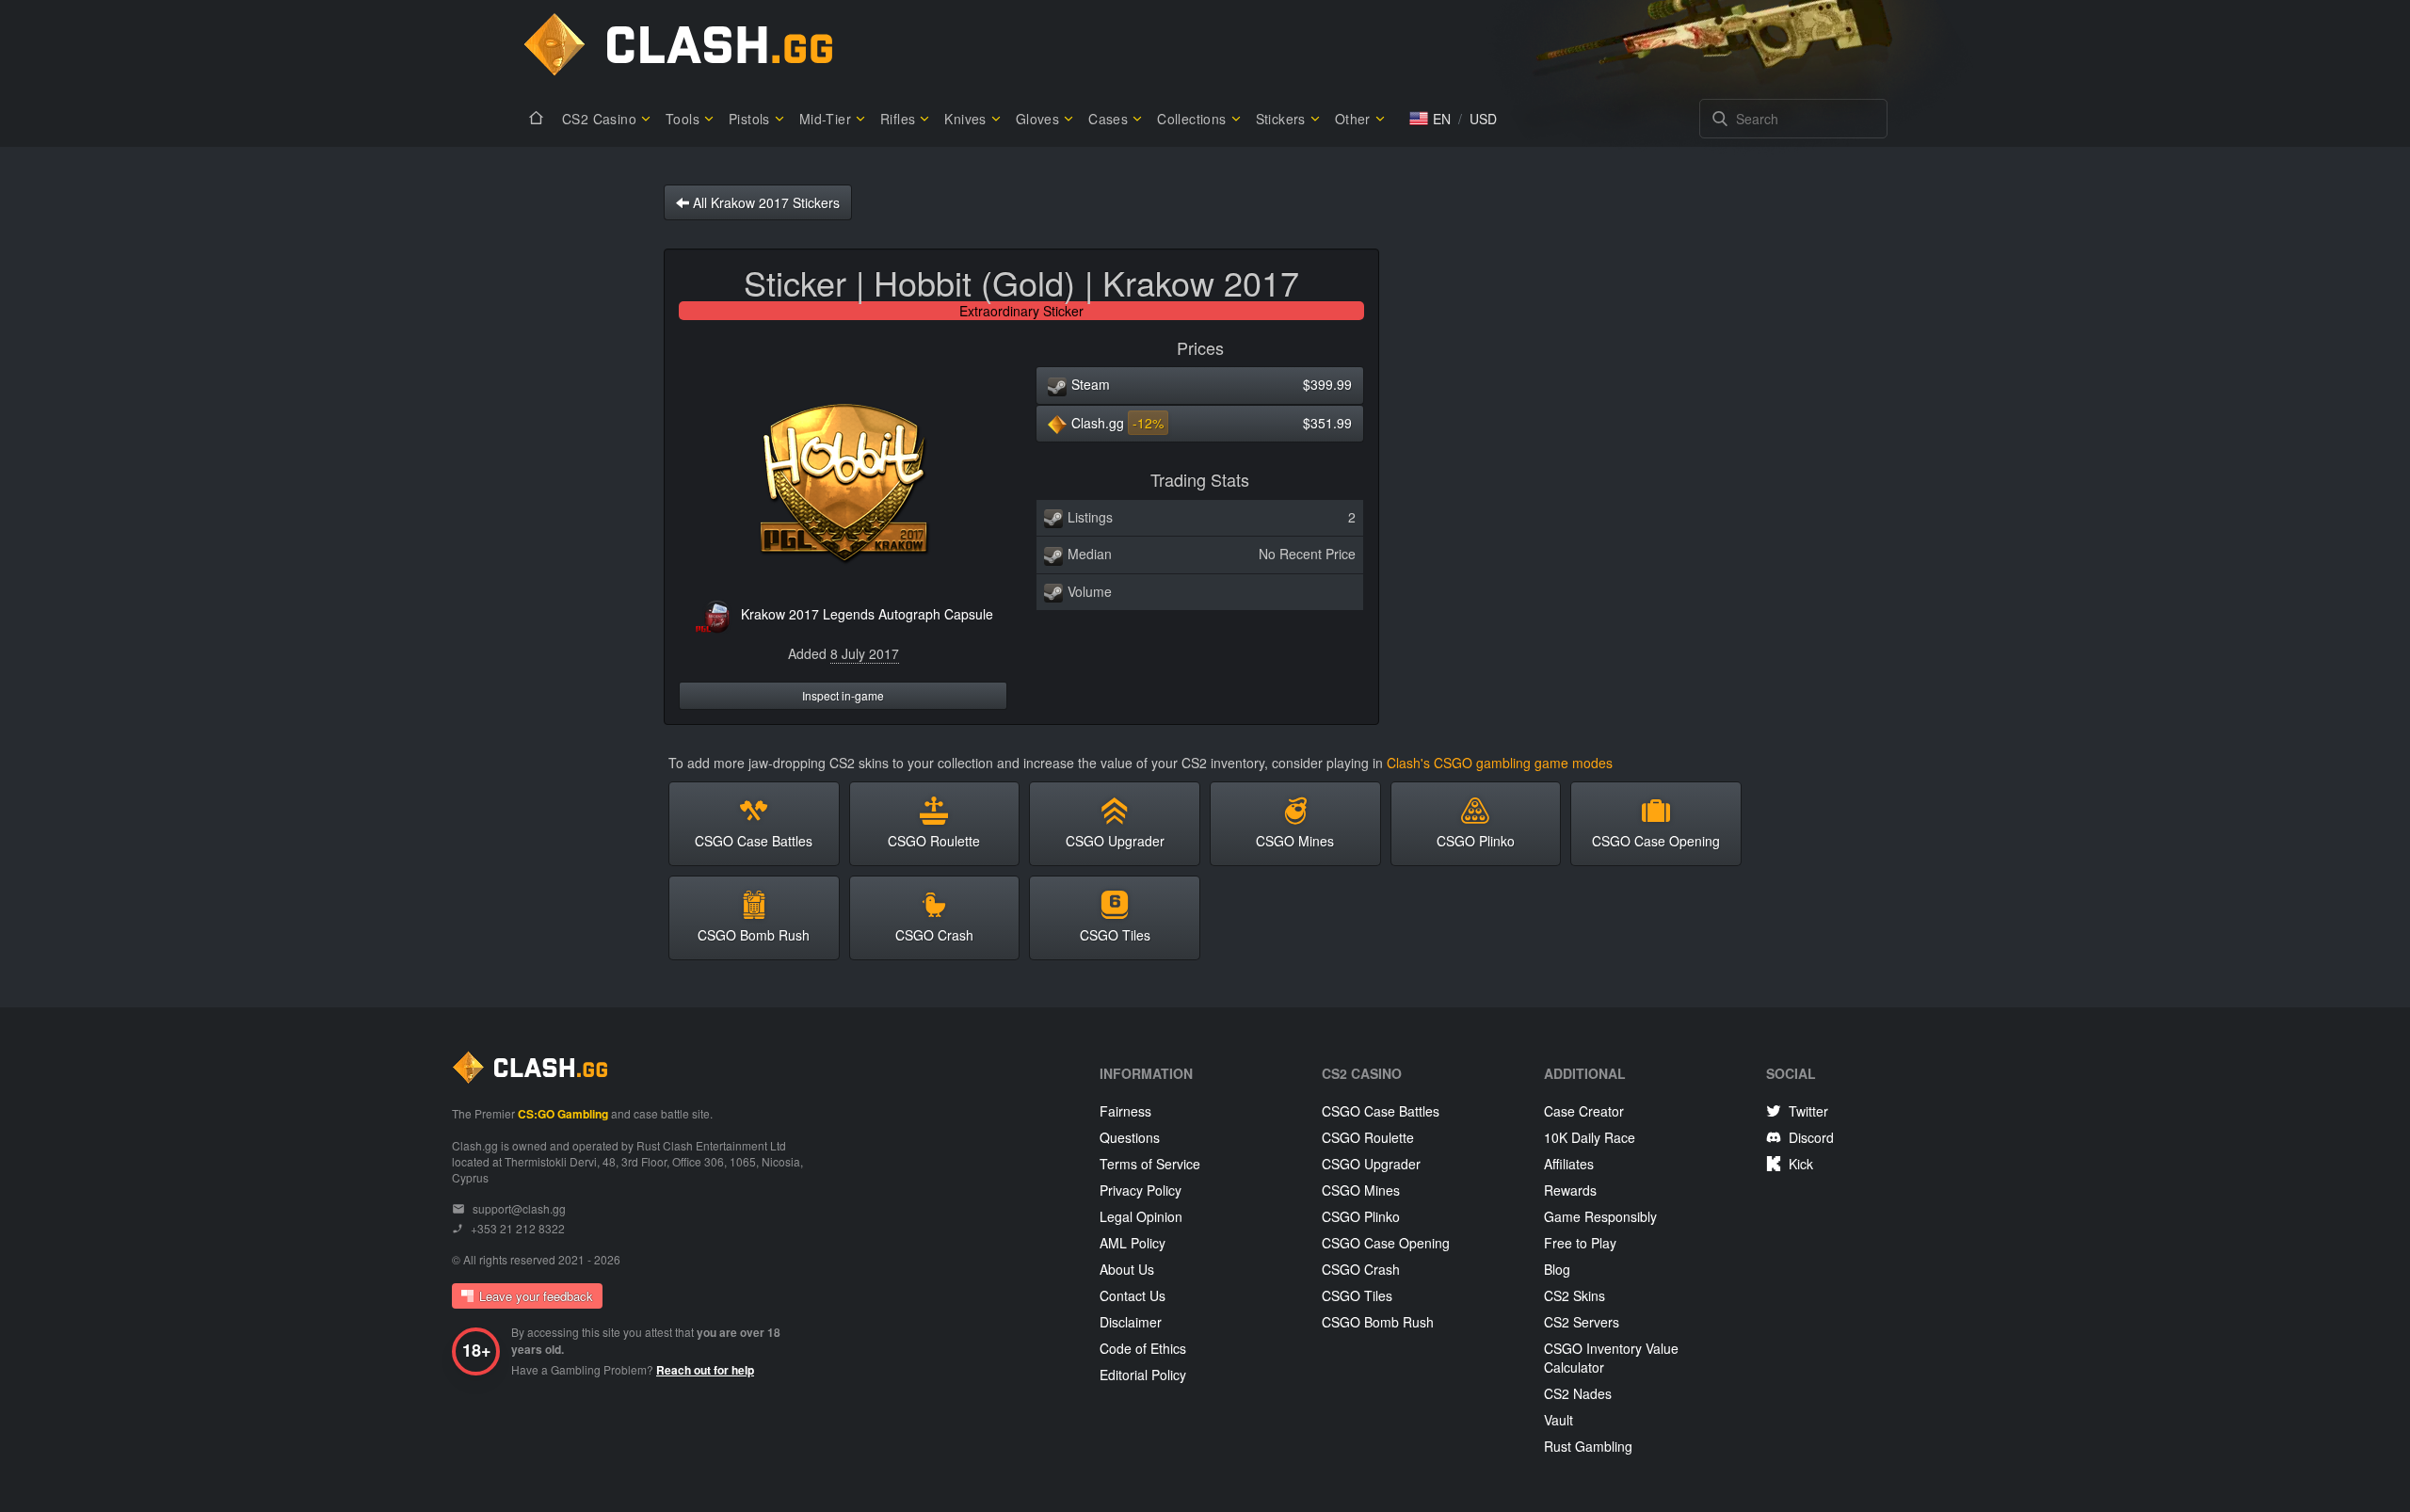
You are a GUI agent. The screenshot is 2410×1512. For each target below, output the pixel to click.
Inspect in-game (843, 695)
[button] (1430, 119)
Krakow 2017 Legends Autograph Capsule (867, 614)
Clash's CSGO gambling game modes (1500, 763)
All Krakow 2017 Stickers (764, 202)
